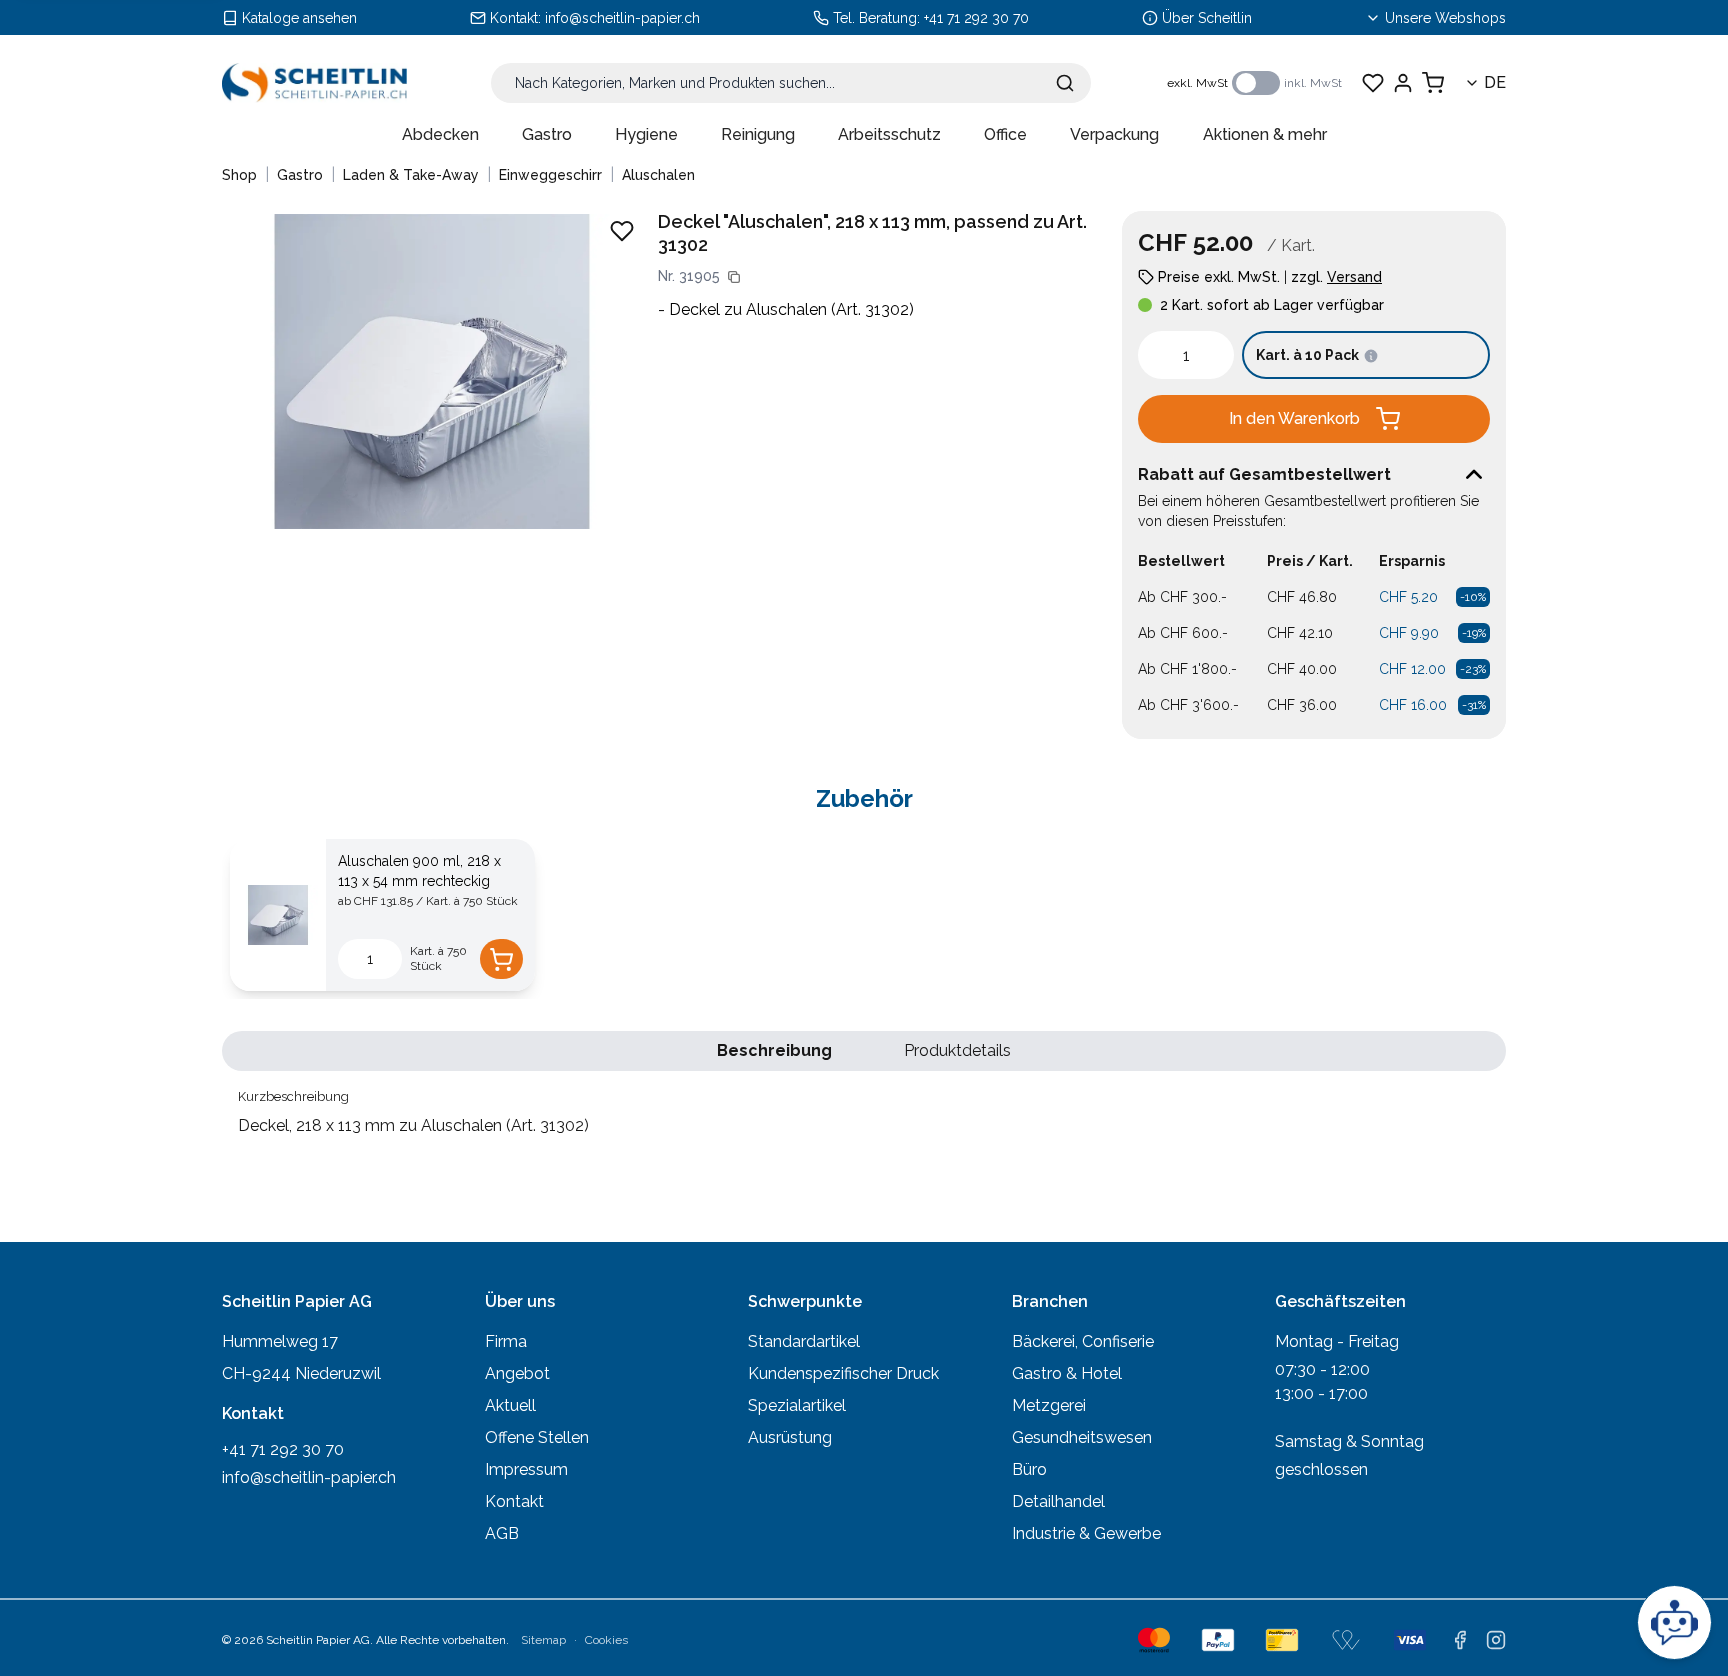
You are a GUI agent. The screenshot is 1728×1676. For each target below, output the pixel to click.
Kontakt (514, 1501)
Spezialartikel (797, 1405)
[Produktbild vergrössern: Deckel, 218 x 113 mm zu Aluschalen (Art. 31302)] (432, 371)
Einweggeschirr (550, 175)
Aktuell (510, 1405)
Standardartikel (804, 1341)
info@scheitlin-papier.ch (622, 18)
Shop (239, 175)
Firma (506, 1341)
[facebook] (1460, 1640)
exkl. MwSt (1197, 83)
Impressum (526, 1469)
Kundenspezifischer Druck (843, 1373)
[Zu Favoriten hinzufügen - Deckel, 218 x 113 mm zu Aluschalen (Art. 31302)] (622, 231)
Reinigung (758, 134)
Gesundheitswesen (1082, 1437)
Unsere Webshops (1445, 18)
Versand (1354, 277)
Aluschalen (658, 175)
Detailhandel (1058, 1501)
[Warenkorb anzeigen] (1433, 83)
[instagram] (1496, 1640)
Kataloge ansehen (299, 18)
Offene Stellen (537, 1437)
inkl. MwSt (1313, 83)
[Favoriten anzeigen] (1373, 83)
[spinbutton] (1186, 355)
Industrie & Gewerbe (1086, 1533)
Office (1005, 134)
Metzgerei (1049, 1405)
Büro (1029, 1469)
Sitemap (543, 1640)
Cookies (606, 1640)
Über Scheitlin (1207, 18)
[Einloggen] (1403, 83)
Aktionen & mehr (1265, 134)
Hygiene (646, 134)
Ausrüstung (790, 1437)
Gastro (547, 134)
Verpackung (1114, 134)
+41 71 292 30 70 (976, 18)
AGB (502, 1533)
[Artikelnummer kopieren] (734, 277)
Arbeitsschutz (889, 134)
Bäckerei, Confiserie (1083, 1341)
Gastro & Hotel (1067, 1373)
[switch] (1256, 83)
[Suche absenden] (1065, 83)
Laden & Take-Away (411, 175)
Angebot (517, 1373)
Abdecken (440, 134)
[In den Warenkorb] (501, 959)
